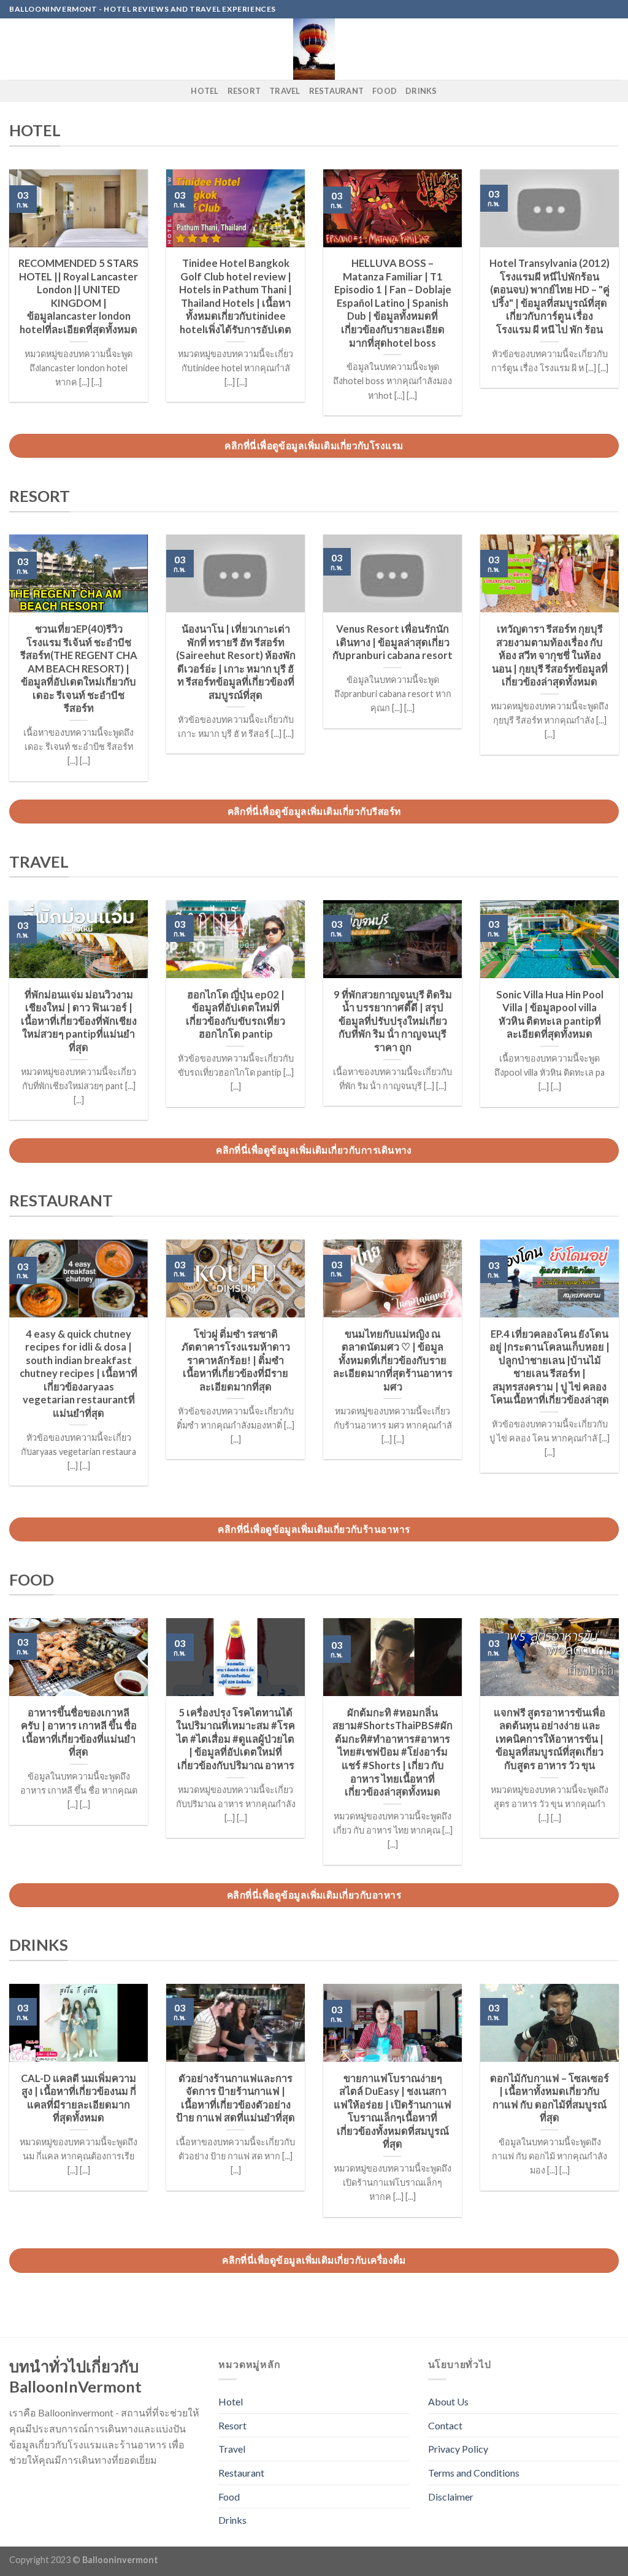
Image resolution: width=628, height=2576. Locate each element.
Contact (445, 2425)
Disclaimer (451, 2497)
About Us (448, 2401)
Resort (244, 91)
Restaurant (337, 91)
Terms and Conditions (474, 2473)
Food (385, 91)
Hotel (205, 91)
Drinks (421, 91)
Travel (285, 91)
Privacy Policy (458, 2449)
